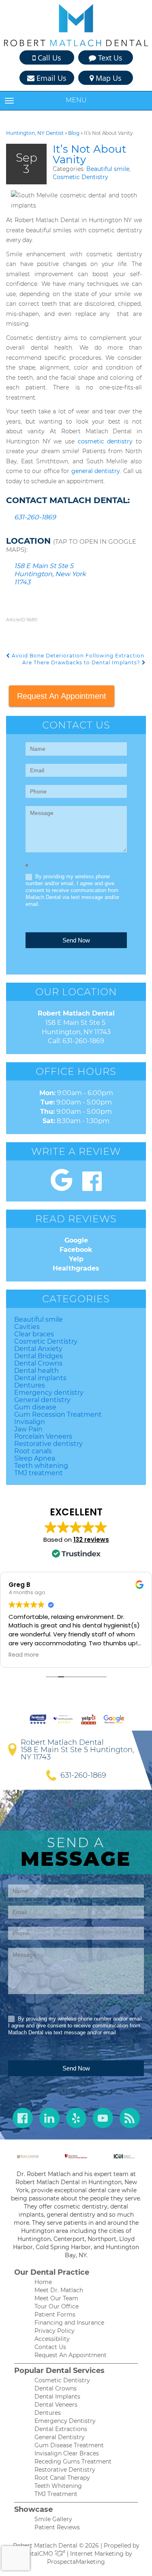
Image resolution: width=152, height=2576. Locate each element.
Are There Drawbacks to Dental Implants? (82, 662)
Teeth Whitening (58, 2486)
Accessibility (52, 2339)
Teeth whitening (41, 1466)
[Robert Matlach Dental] (76, 25)
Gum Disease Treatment (69, 2445)
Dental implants (40, 1378)
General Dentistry (60, 2437)
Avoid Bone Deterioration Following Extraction (77, 656)
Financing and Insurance (69, 2323)
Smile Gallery (53, 2519)
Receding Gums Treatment (73, 2461)
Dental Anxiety (38, 1349)
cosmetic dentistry (105, 441)
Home (43, 2282)
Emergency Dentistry (65, 2421)
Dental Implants (57, 2397)
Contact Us (50, 2347)
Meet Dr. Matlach (59, 2290)
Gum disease (35, 1407)
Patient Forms (55, 2315)
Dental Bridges (39, 1356)
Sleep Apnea (35, 1458)
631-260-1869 (35, 517)
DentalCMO (37, 2554)
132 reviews (91, 1540)
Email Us (50, 78)
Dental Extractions (61, 2429)
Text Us (109, 58)
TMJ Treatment (56, 2494)
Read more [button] (24, 1655)
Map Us (108, 78)
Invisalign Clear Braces (67, 2453)
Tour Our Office (57, 2306)
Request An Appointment (62, 696)
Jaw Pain (28, 1429)
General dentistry (42, 1400)
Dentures (30, 1385)
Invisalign (30, 1422)
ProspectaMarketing (76, 2562)
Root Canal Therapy (62, 2478)
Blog (74, 133)
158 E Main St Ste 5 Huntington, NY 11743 (77, 1753)
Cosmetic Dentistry (80, 177)
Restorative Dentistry (65, 2470)
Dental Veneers (56, 2405)
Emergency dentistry (49, 1393)
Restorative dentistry (48, 1444)
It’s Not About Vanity (90, 154)
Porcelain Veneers (43, 1436)
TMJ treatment (39, 1473)
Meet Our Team (56, 2298)
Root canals (33, 1451)
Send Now (76, 940)
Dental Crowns (38, 1363)
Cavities (27, 1327)
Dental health (36, 1371)
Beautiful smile (108, 169)
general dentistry (96, 471)
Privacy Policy (55, 2331)
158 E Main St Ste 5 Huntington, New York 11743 (50, 574)
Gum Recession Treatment (58, 1414)
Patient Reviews (57, 2527)
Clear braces (34, 1334)
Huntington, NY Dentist (35, 133)
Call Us (48, 58)
